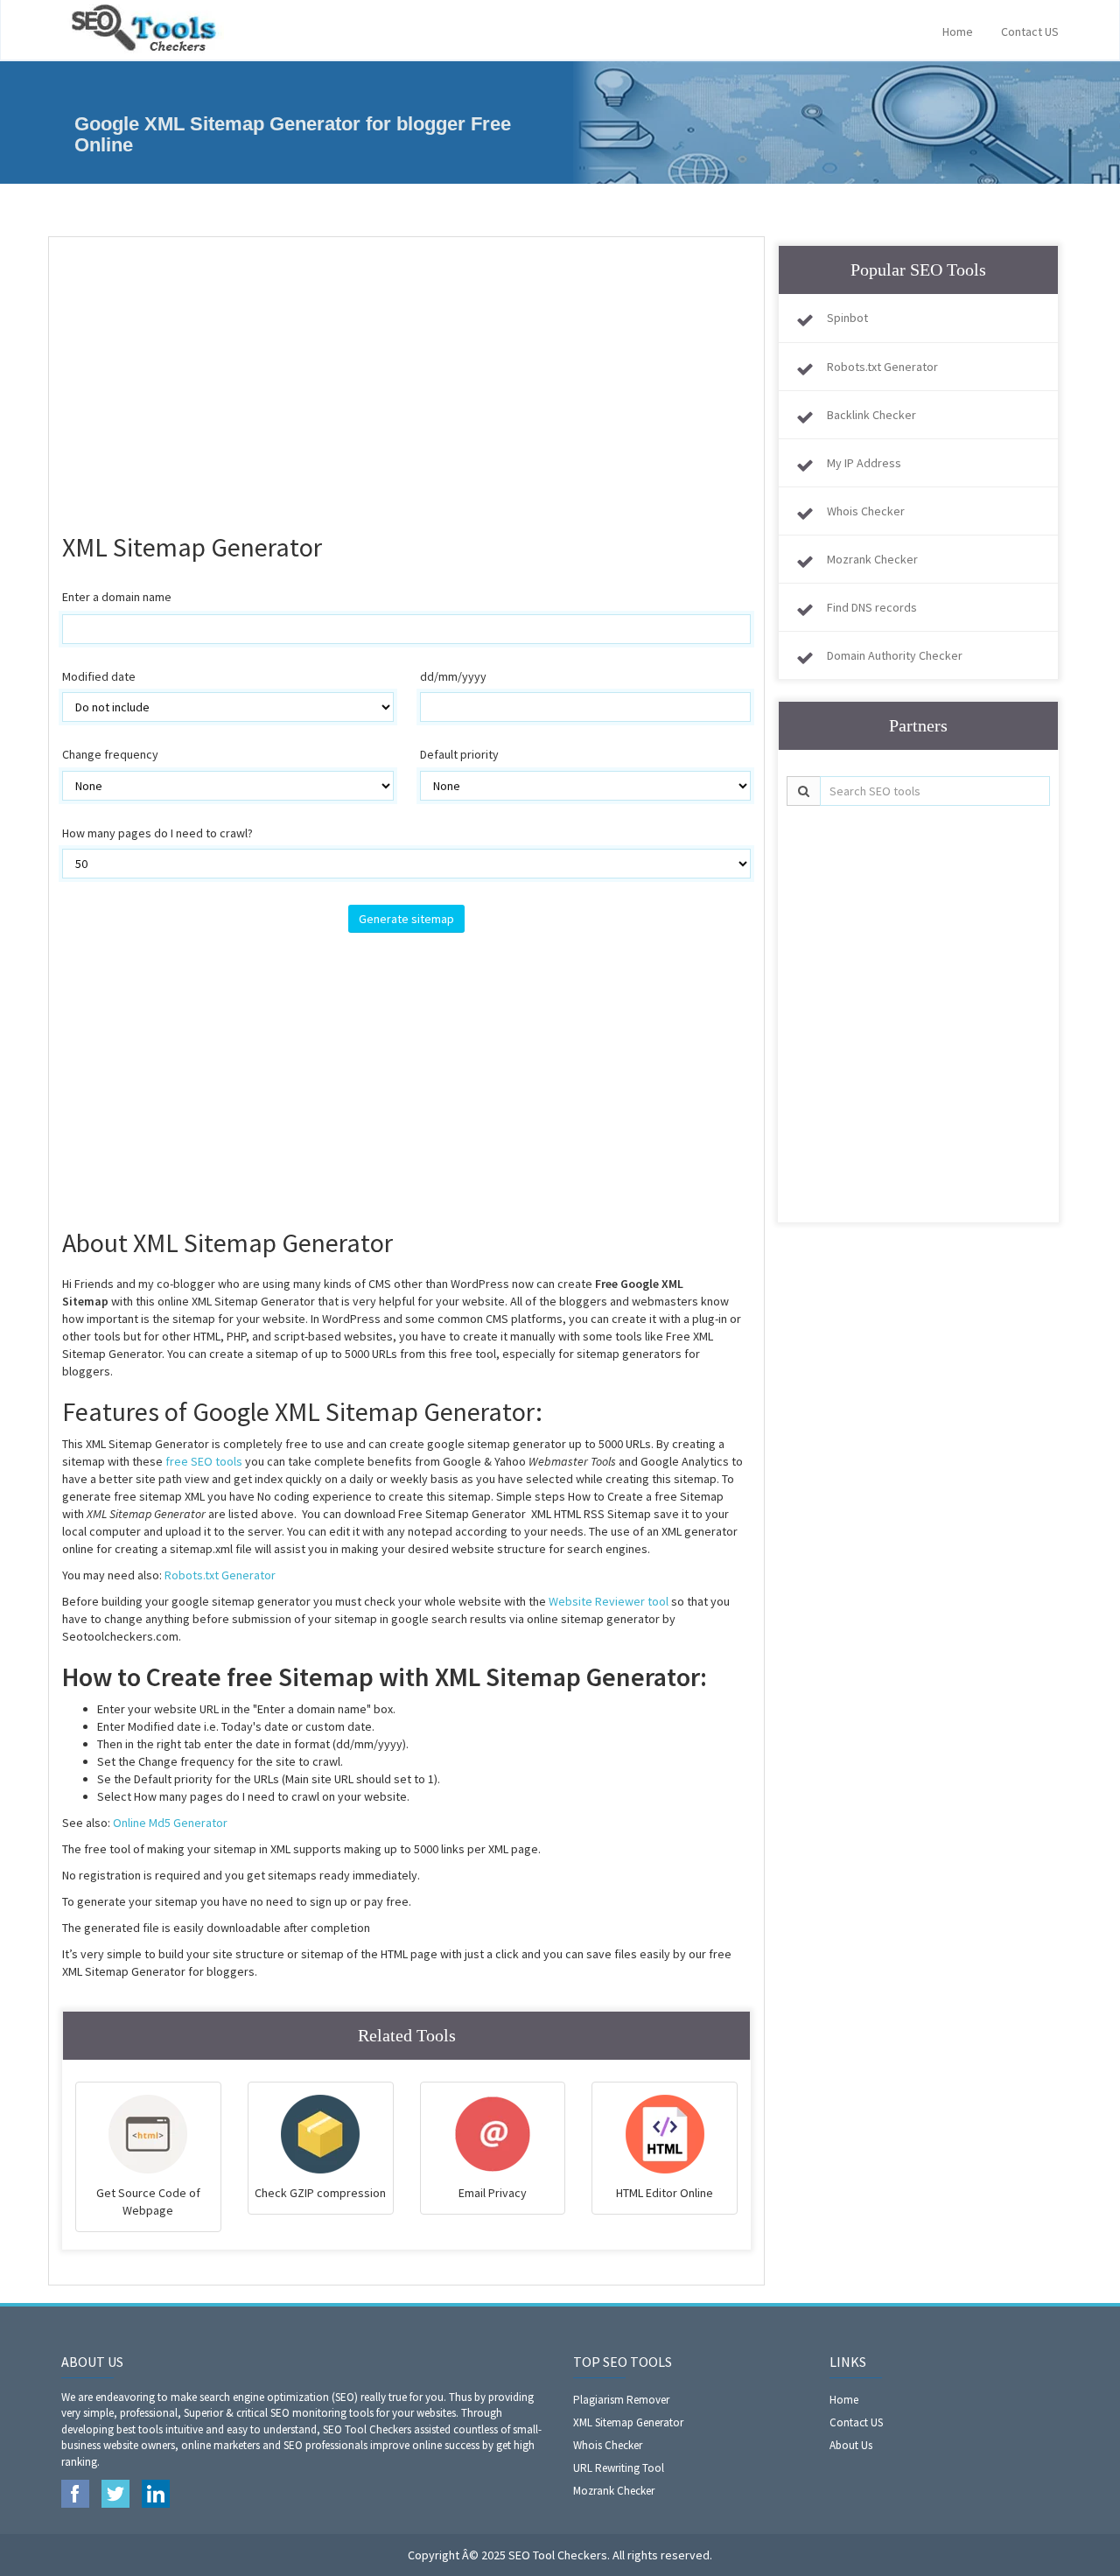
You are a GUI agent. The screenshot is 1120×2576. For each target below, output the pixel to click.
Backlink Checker (871, 415)
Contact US (1030, 31)
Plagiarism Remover (621, 2400)
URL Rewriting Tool (619, 2468)
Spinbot (847, 318)
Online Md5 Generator (170, 1823)
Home (958, 31)
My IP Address (864, 463)
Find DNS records (872, 607)
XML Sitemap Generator (628, 2422)
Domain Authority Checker (895, 655)
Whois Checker (866, 511)
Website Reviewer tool (610, 1601)
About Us (851, 2445)
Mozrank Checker (872, 559)
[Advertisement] (406, 377)
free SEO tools (204, 1461)
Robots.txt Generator (220, 1575)
